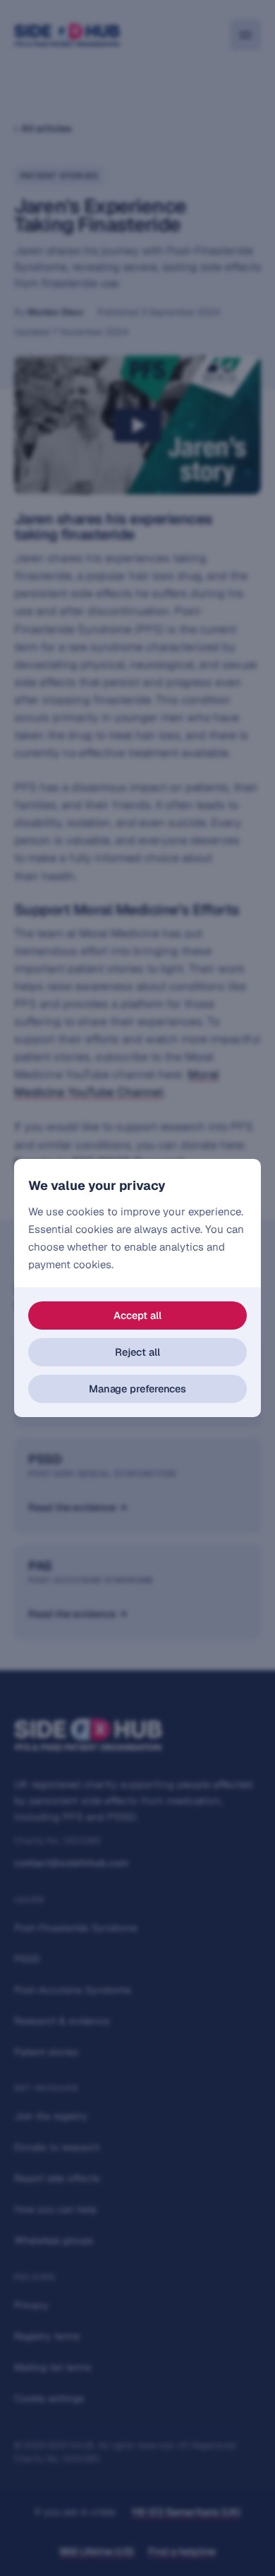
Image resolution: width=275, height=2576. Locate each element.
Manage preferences (137, 1389)
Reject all (137, 1352)
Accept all (137, 1315)
